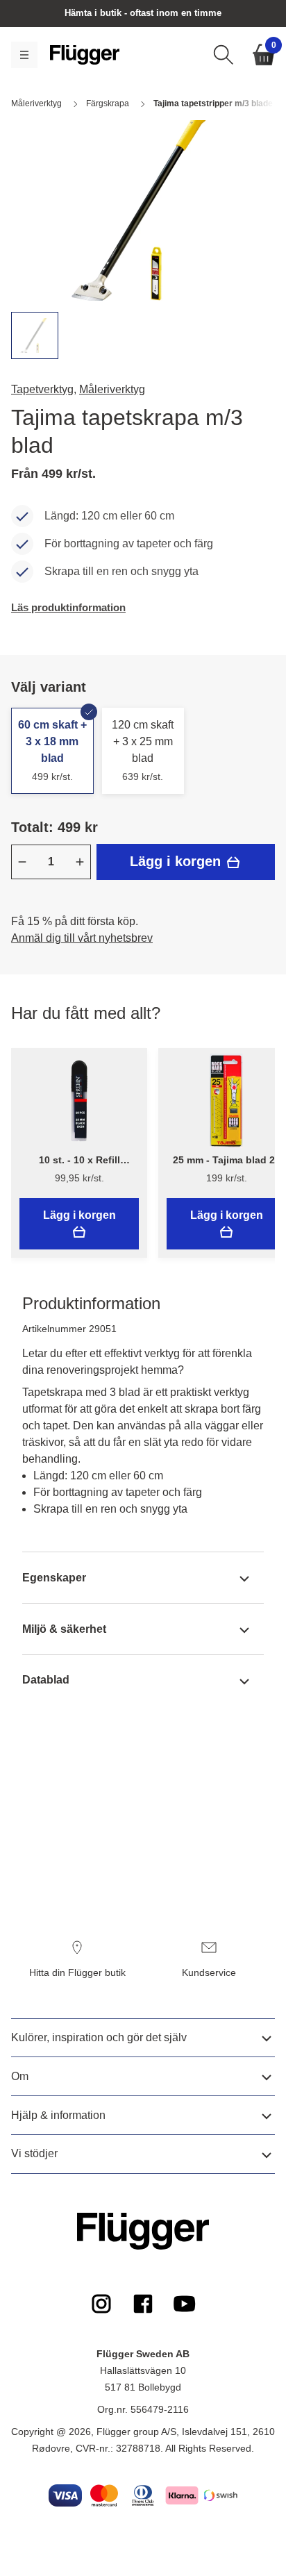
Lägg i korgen (177, 861)
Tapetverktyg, (44, 389)
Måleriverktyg (112, 389)
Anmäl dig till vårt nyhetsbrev (82, 938)
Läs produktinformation (68, 607)
